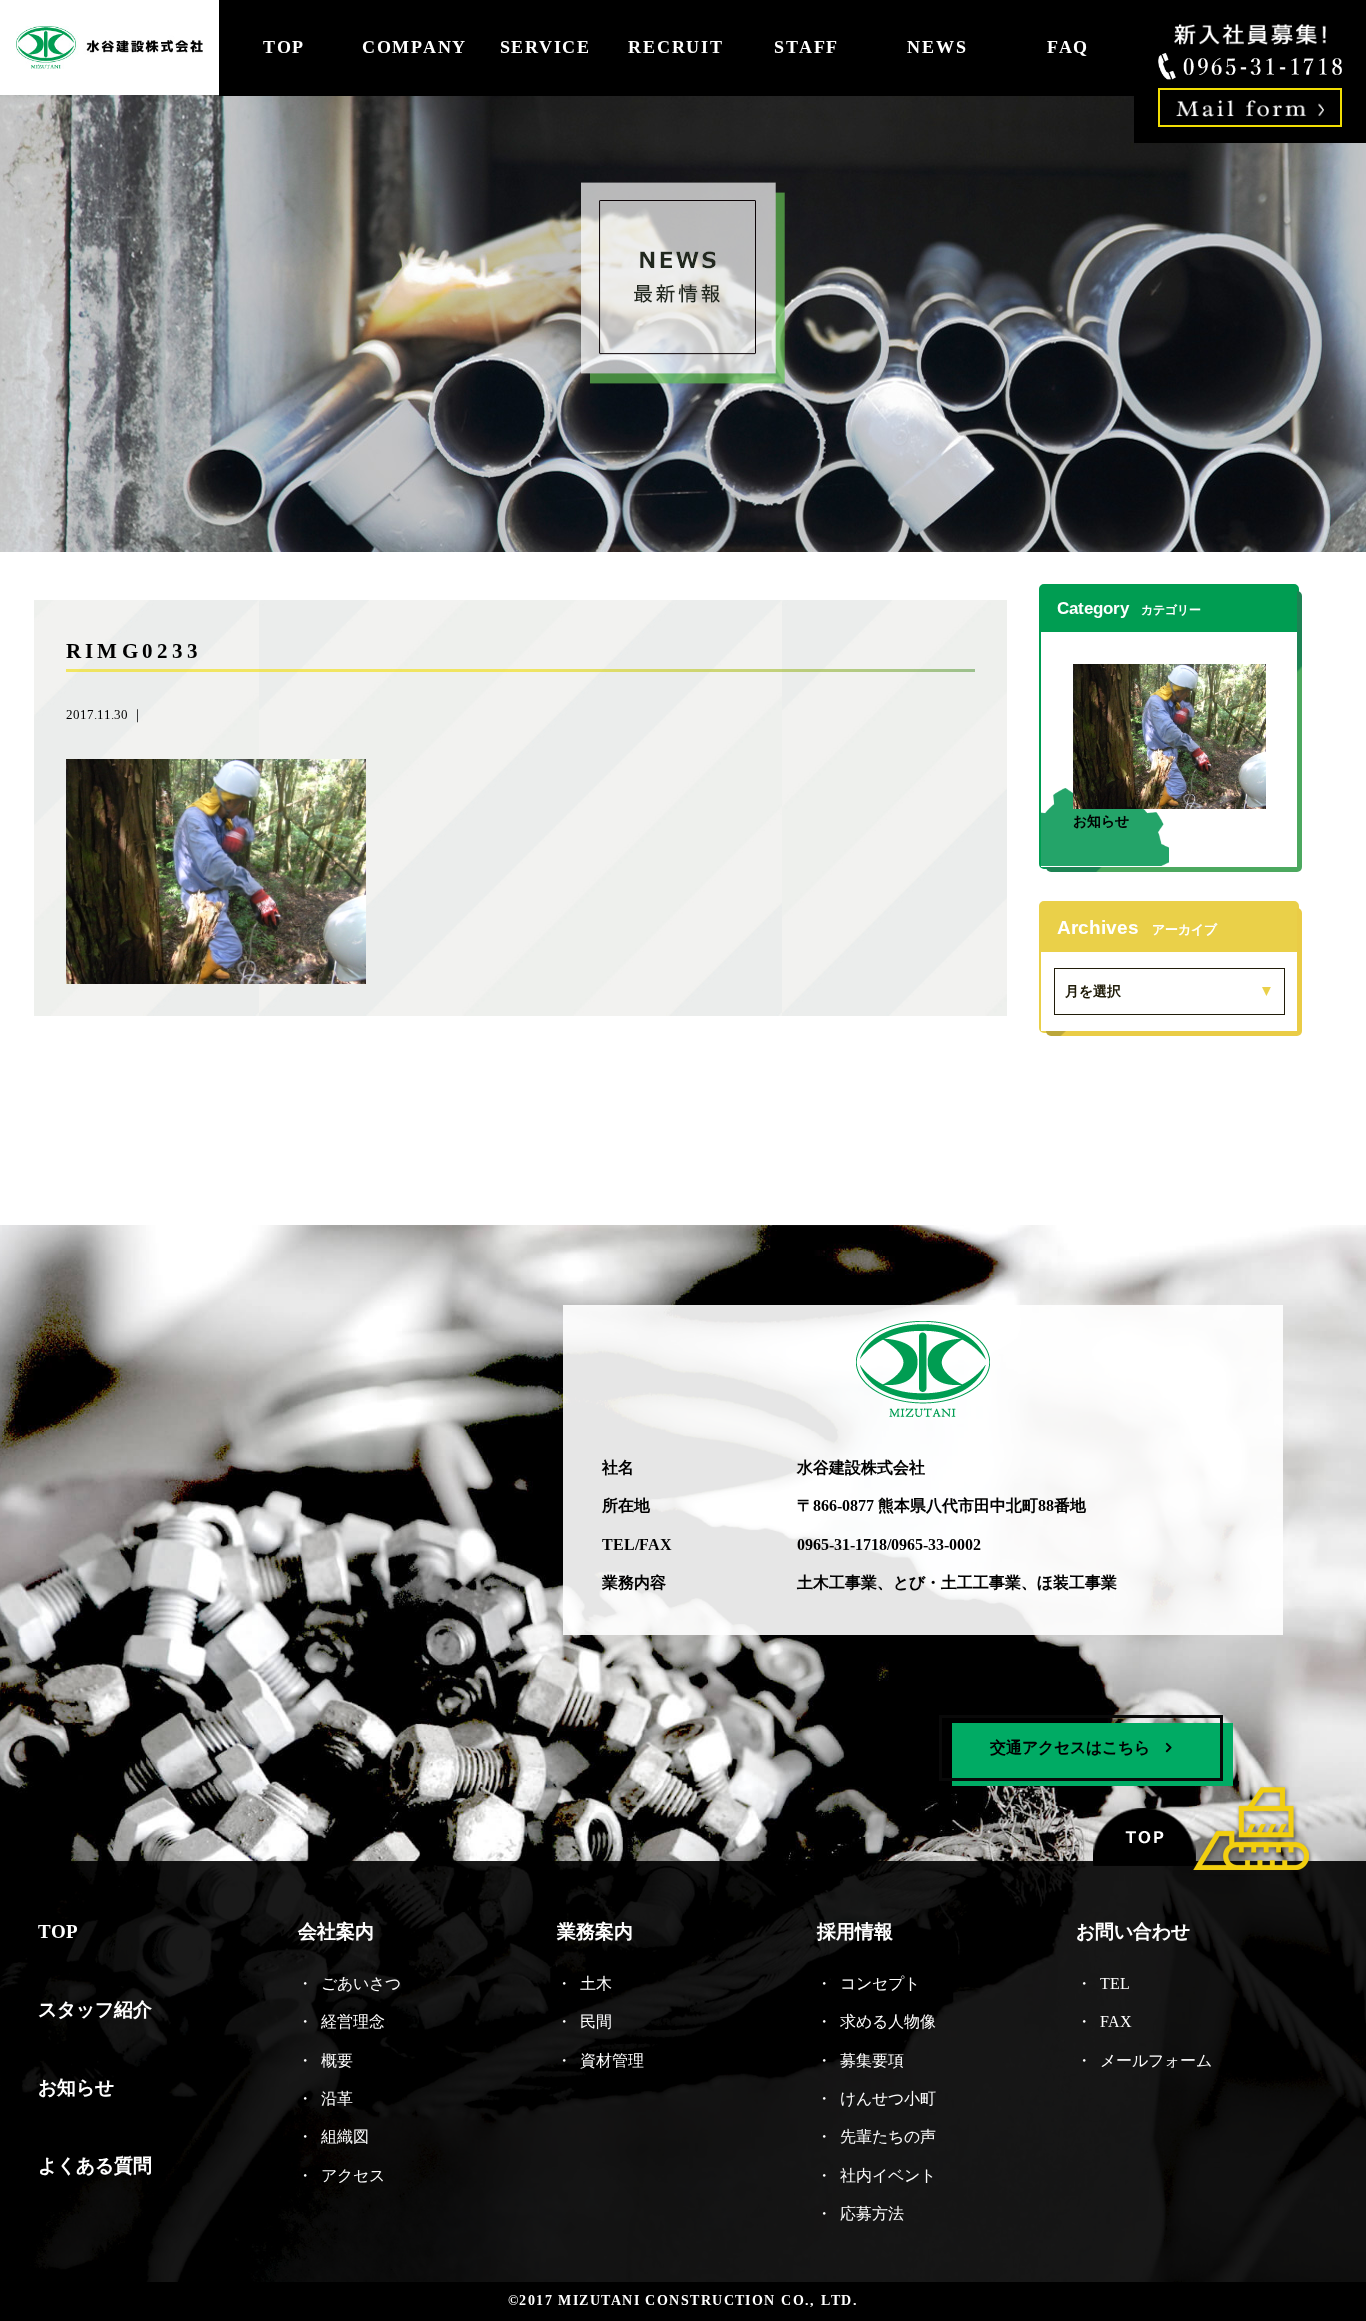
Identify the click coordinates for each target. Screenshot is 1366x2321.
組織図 (345, 2136)
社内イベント (888, 2174)
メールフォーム (1156, 2059)
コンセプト (880, 1982)
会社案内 (336, 1931)
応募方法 (872, 2213)
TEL (1122, 1982)
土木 (596, 1982)
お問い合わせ (1133, 1931)
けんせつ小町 (888, 2097)
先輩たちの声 (888, 2136)
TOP (284, 47)
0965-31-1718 (842, 1543)
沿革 (337, 2097)
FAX (1116, 2021)
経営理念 (353, 2021)
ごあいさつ (361, 1982)
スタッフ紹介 (95, 2009)
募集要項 (872, 2059)
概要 (337, 2059)
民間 (596, 2021)
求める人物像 (888, 2021)
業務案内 (595, 1931)
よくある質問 (95, 2165)
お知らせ (1101, 821)
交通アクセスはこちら (1070, 1746)
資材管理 (612, 2059)
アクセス (353, 2174)
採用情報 (855, 1931)
